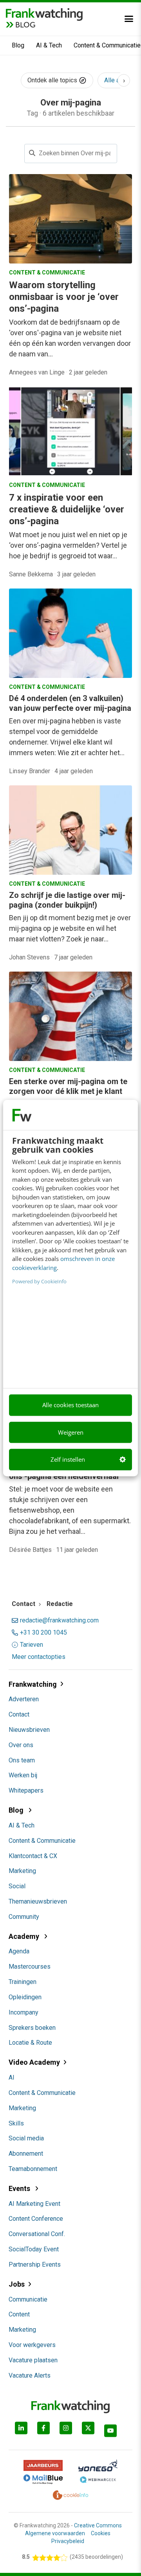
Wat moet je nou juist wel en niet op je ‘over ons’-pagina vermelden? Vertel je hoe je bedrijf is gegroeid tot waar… (68, 545)
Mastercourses (30, 1967)
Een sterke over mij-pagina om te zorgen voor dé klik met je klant (68, 1086)
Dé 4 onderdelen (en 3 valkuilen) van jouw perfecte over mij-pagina (70, 703)
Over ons (21, 1745)
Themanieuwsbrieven (38, 1901)
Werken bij (23, 1775)
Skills (16, 2123)
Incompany (23, 2012)
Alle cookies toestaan (70, 1405)
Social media (26, 2138)
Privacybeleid (68, 2541)
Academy (25, 1936)
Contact (19, 1714)
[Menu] (129, 19)
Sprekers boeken (32, 2028)
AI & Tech (49, 45)
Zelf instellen (68, 1459)
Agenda (19, 1951)
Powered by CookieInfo (39, 1281)
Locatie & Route (30, 2043)
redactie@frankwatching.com (59, 1620)
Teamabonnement (33, 2169)
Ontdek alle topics (53, 80)
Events (20, 2188)
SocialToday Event (34, 2249)
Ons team (22, 1760)
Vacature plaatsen (33, 2360)
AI (12, 2077)
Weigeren (71, 1432)
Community (24, 1917)
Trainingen (23, 1982)
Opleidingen (25, 1997)
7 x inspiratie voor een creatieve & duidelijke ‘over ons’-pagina (67, 509)
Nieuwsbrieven (29, 1730)
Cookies (101, 2533)
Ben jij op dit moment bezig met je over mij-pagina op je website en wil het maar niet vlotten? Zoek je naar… (70, 928)
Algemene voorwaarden (55, 2533)
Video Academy (34, 2062)
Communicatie (28, 2299)
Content (19, 2314)
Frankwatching (33, 1684)
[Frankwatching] (44, 14)
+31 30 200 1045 (43, 1633)
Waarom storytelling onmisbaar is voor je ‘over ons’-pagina (64, 297)
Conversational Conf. (37, 2234)
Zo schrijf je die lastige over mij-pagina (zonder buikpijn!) (67, 900)
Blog (18, 45)
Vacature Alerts (30, 2375)
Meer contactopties (39, 1657)
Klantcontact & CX (33, 1856)
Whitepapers (26, 1790)
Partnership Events (35, 2264)
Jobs (17, 2284)
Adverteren (24, 1699)
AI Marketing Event (34, 2204)
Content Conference (36, 2219)
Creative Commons (98, 2525)
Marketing (22, 1871)
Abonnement (26, 2154)
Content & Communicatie (42, 1841)
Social (17, 1886)
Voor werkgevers (32, 2345)
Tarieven (32, 1645)
